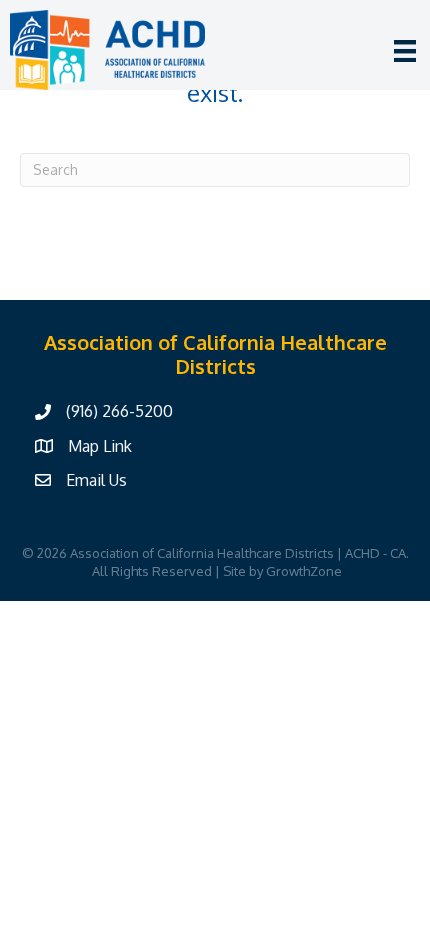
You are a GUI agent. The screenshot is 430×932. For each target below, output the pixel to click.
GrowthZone (304, 571)
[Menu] (405, 51)
